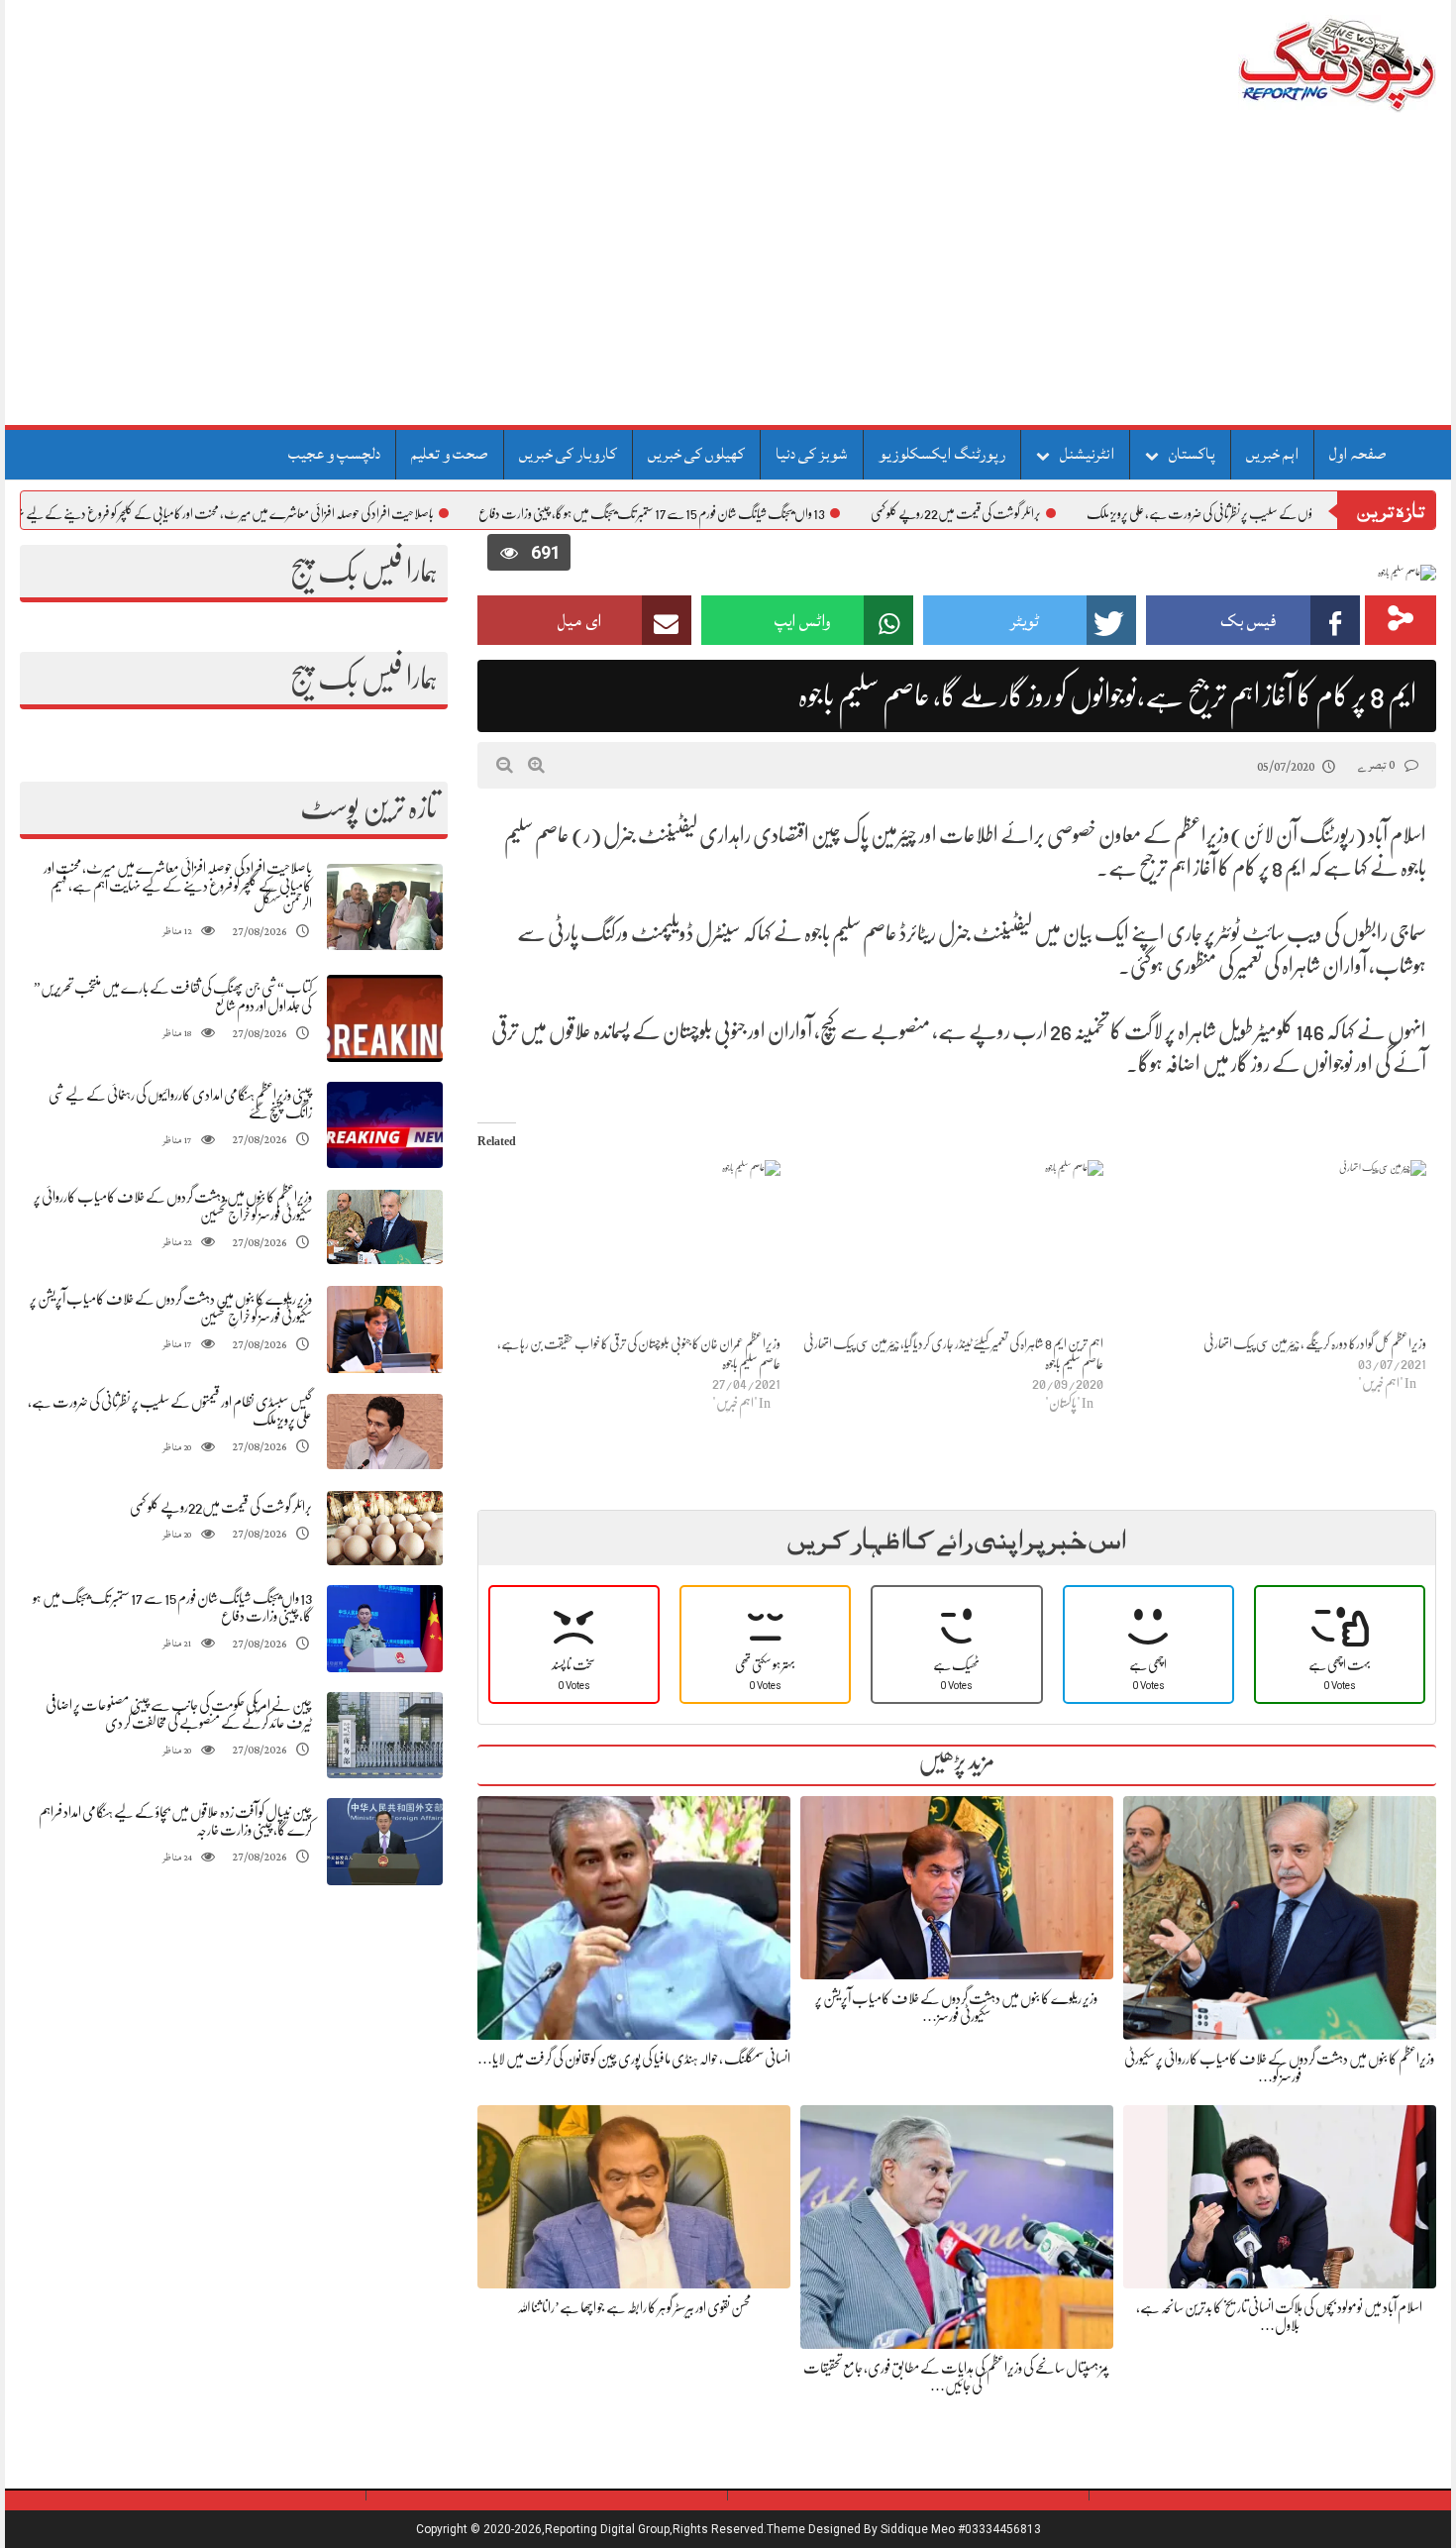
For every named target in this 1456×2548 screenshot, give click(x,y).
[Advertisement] (728, 276)
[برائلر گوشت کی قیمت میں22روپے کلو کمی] (385, 1528)
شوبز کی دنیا (812, 454)
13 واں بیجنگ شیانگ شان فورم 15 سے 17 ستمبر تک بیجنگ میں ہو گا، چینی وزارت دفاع (735, 513)
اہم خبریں (1272, 454)
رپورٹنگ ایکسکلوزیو (942, 454)
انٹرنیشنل (1087, 454)
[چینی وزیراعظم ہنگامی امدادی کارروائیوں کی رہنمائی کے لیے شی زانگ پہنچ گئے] (385, 1125)
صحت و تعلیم (450, 454)
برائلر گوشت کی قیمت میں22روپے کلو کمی (1039, 513)
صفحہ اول (1358, 454)
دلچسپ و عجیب (334, 454)
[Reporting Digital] (1290, 64)
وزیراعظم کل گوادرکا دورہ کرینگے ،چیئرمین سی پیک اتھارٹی (1315, 1343)
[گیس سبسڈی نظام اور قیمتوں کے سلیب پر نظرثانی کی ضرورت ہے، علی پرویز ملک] (385, 1432)
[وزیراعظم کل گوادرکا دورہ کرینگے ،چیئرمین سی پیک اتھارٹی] (1275, 1247)
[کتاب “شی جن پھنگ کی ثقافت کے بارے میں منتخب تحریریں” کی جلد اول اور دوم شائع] (385, 1019)
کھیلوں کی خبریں (696, 454)
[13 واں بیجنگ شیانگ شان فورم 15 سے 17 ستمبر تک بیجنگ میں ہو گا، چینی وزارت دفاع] (385, 1629)
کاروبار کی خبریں (568, 454)
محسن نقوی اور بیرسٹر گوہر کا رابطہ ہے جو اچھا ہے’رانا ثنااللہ (634, 2307)
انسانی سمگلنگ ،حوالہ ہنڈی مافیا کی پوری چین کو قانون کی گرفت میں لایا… (634, 2059)
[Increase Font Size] (536, 765)
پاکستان (1192, 454)
